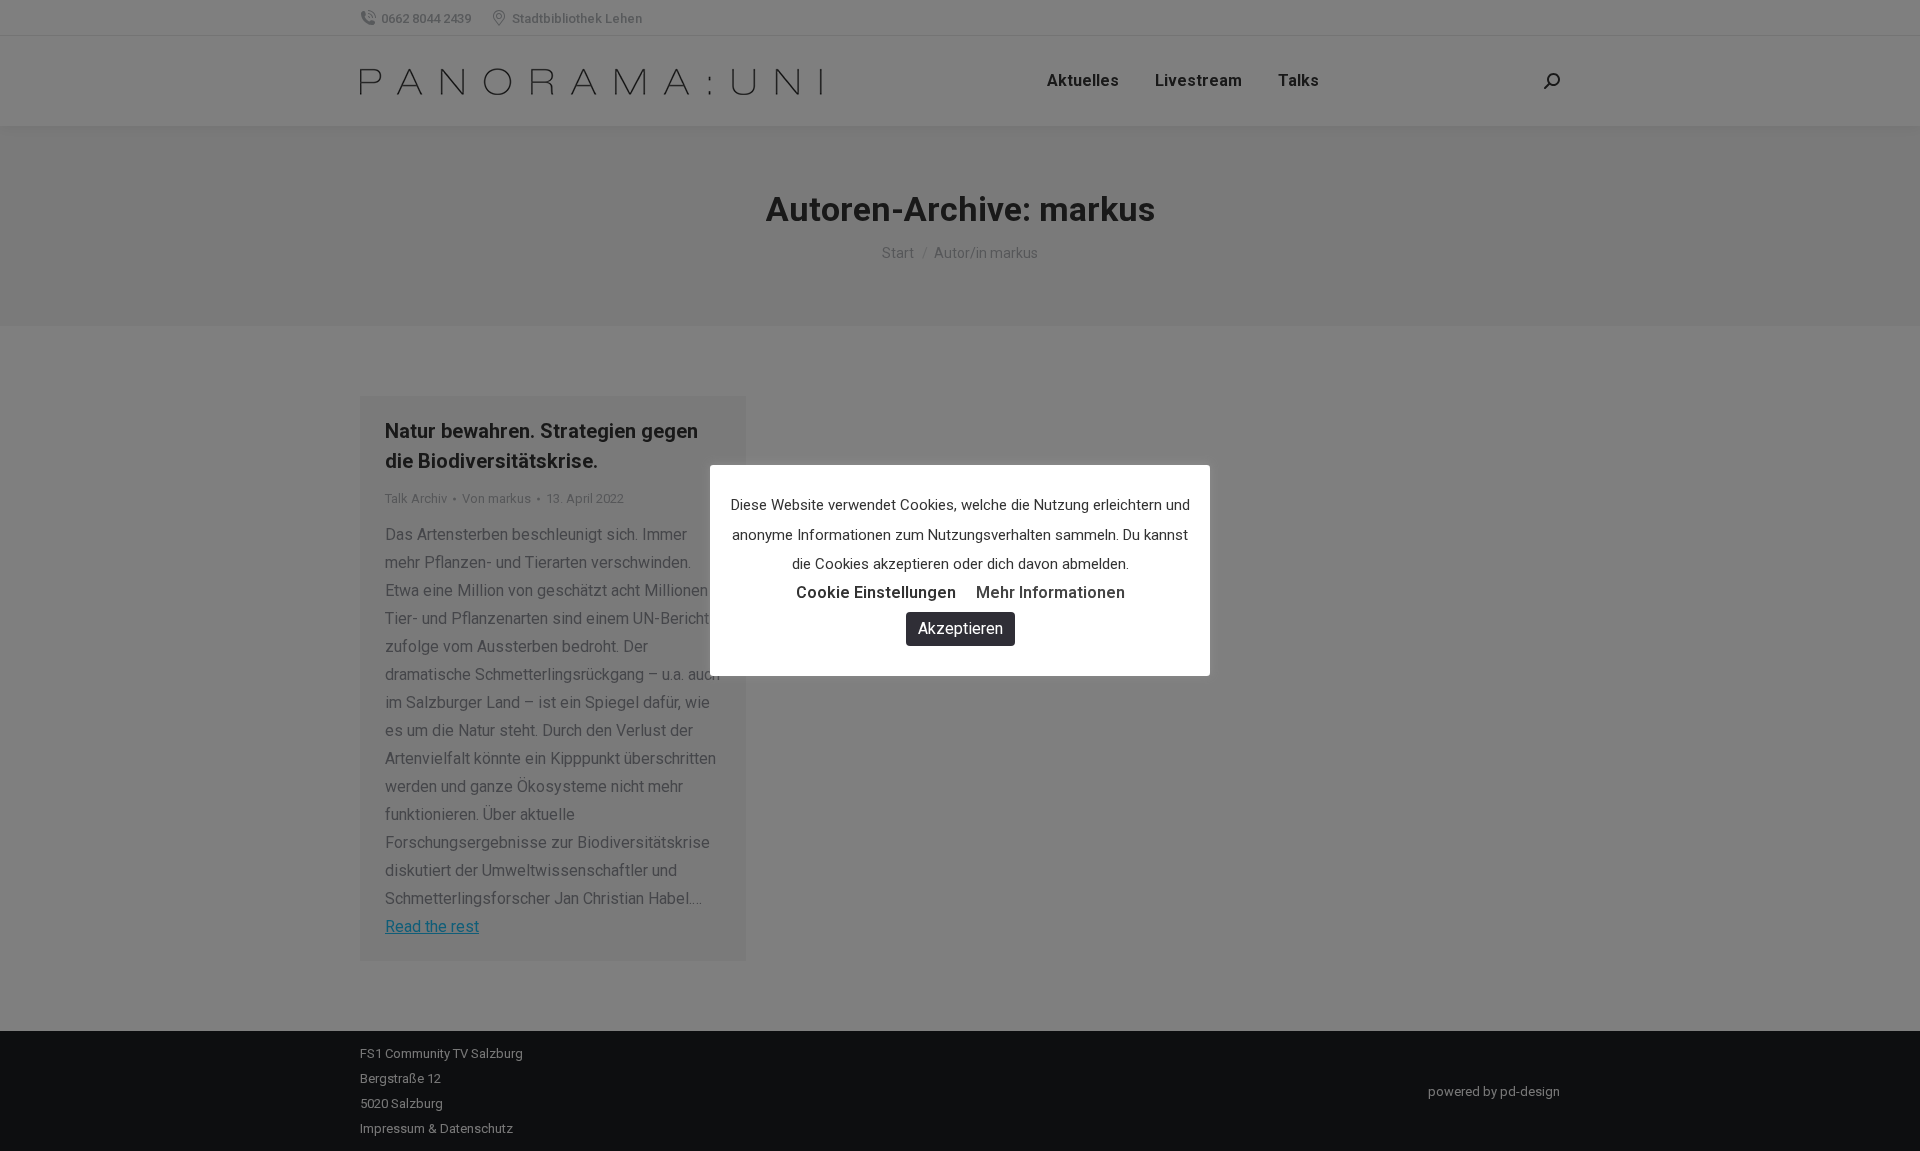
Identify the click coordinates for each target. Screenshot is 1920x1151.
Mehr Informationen (1050, 592)
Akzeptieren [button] (960, 628)
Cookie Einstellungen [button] (876, 592)
